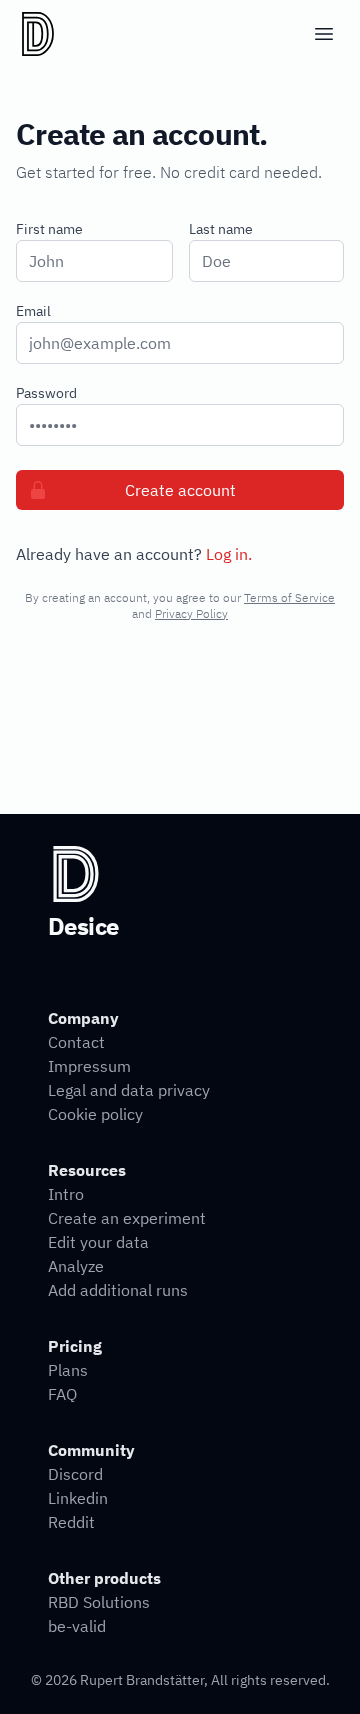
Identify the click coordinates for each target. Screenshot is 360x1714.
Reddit (71, 1522)
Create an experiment (127, 1218)
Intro (66, 1194)
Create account (180, 490)
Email (33, 311)
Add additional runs (118, 1290)
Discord (75, 1474)
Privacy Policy (191, 613)
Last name (221, 229)
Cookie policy (95, 1114)
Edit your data (98, 1242)
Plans (68, 1370)
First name (49, 229)
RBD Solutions (99, 1602)
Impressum (89, 1066)
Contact (76, 1042)
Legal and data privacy (129, 1090)
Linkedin (78, 1498)
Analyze (76, 1266)
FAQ (62, 1394)
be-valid (77, 1626)
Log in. (229, 554)
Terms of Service (289, 597)
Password (46, 393)
